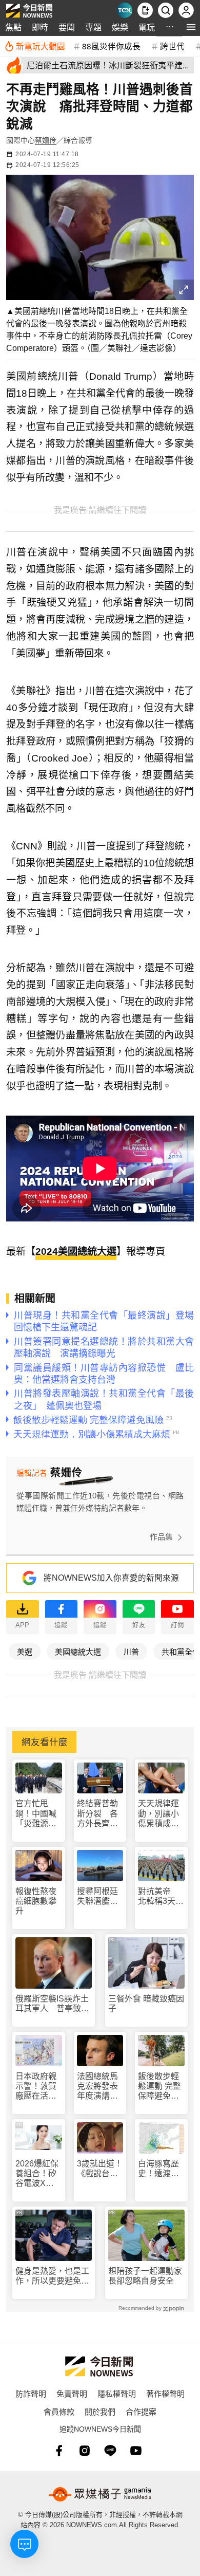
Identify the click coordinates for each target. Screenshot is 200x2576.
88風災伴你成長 (111, 46)
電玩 (147, 27)
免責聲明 (72, 2393)
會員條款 (59, 2411)
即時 (40, 27)
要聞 (67, 27)
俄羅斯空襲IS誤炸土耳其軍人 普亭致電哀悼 (52, 2004)
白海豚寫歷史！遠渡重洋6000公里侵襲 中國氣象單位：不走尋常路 (159, 2169)
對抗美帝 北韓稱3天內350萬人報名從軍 (161, 1896)
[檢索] (166, 10)
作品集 (161, 1537)
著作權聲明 (165, 2393)
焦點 (13, 27)
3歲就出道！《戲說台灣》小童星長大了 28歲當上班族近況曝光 (100, 2169)
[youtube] (136, 2451)
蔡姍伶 (46, 140)
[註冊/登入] (186, 10)
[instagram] (85, 2451)
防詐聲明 (31, 2393)
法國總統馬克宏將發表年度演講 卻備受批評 (97, 2087)
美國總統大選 (78, 1651)
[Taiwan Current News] (125, 10)
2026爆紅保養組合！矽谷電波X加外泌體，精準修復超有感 (37, 2174)
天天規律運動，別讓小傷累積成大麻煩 (158, 1814)
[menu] (191, 27)
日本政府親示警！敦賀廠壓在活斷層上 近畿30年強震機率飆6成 (36, 2087)
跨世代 (172, 46)
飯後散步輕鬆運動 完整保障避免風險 (159, 2087)
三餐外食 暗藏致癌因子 (146, 2004)
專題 (93, 27)
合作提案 (141, 2411)
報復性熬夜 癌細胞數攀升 (36, 1901)
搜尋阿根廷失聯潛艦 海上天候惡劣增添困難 (97, 1896)
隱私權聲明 (117, 2393)
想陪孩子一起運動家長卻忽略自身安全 (145, 2276)
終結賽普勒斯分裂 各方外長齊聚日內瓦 (97, 1814)
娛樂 (120, 27)
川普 (131, 1651)
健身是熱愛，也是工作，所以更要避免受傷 (52, 2276)
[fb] (59, 2451)
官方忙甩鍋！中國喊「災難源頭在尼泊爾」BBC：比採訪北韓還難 (36, 1814)
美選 (25, 1651)
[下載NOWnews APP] (145, 10)
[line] (110, 2451)
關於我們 (100, 2411)
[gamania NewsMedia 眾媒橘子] (100, 2494)
